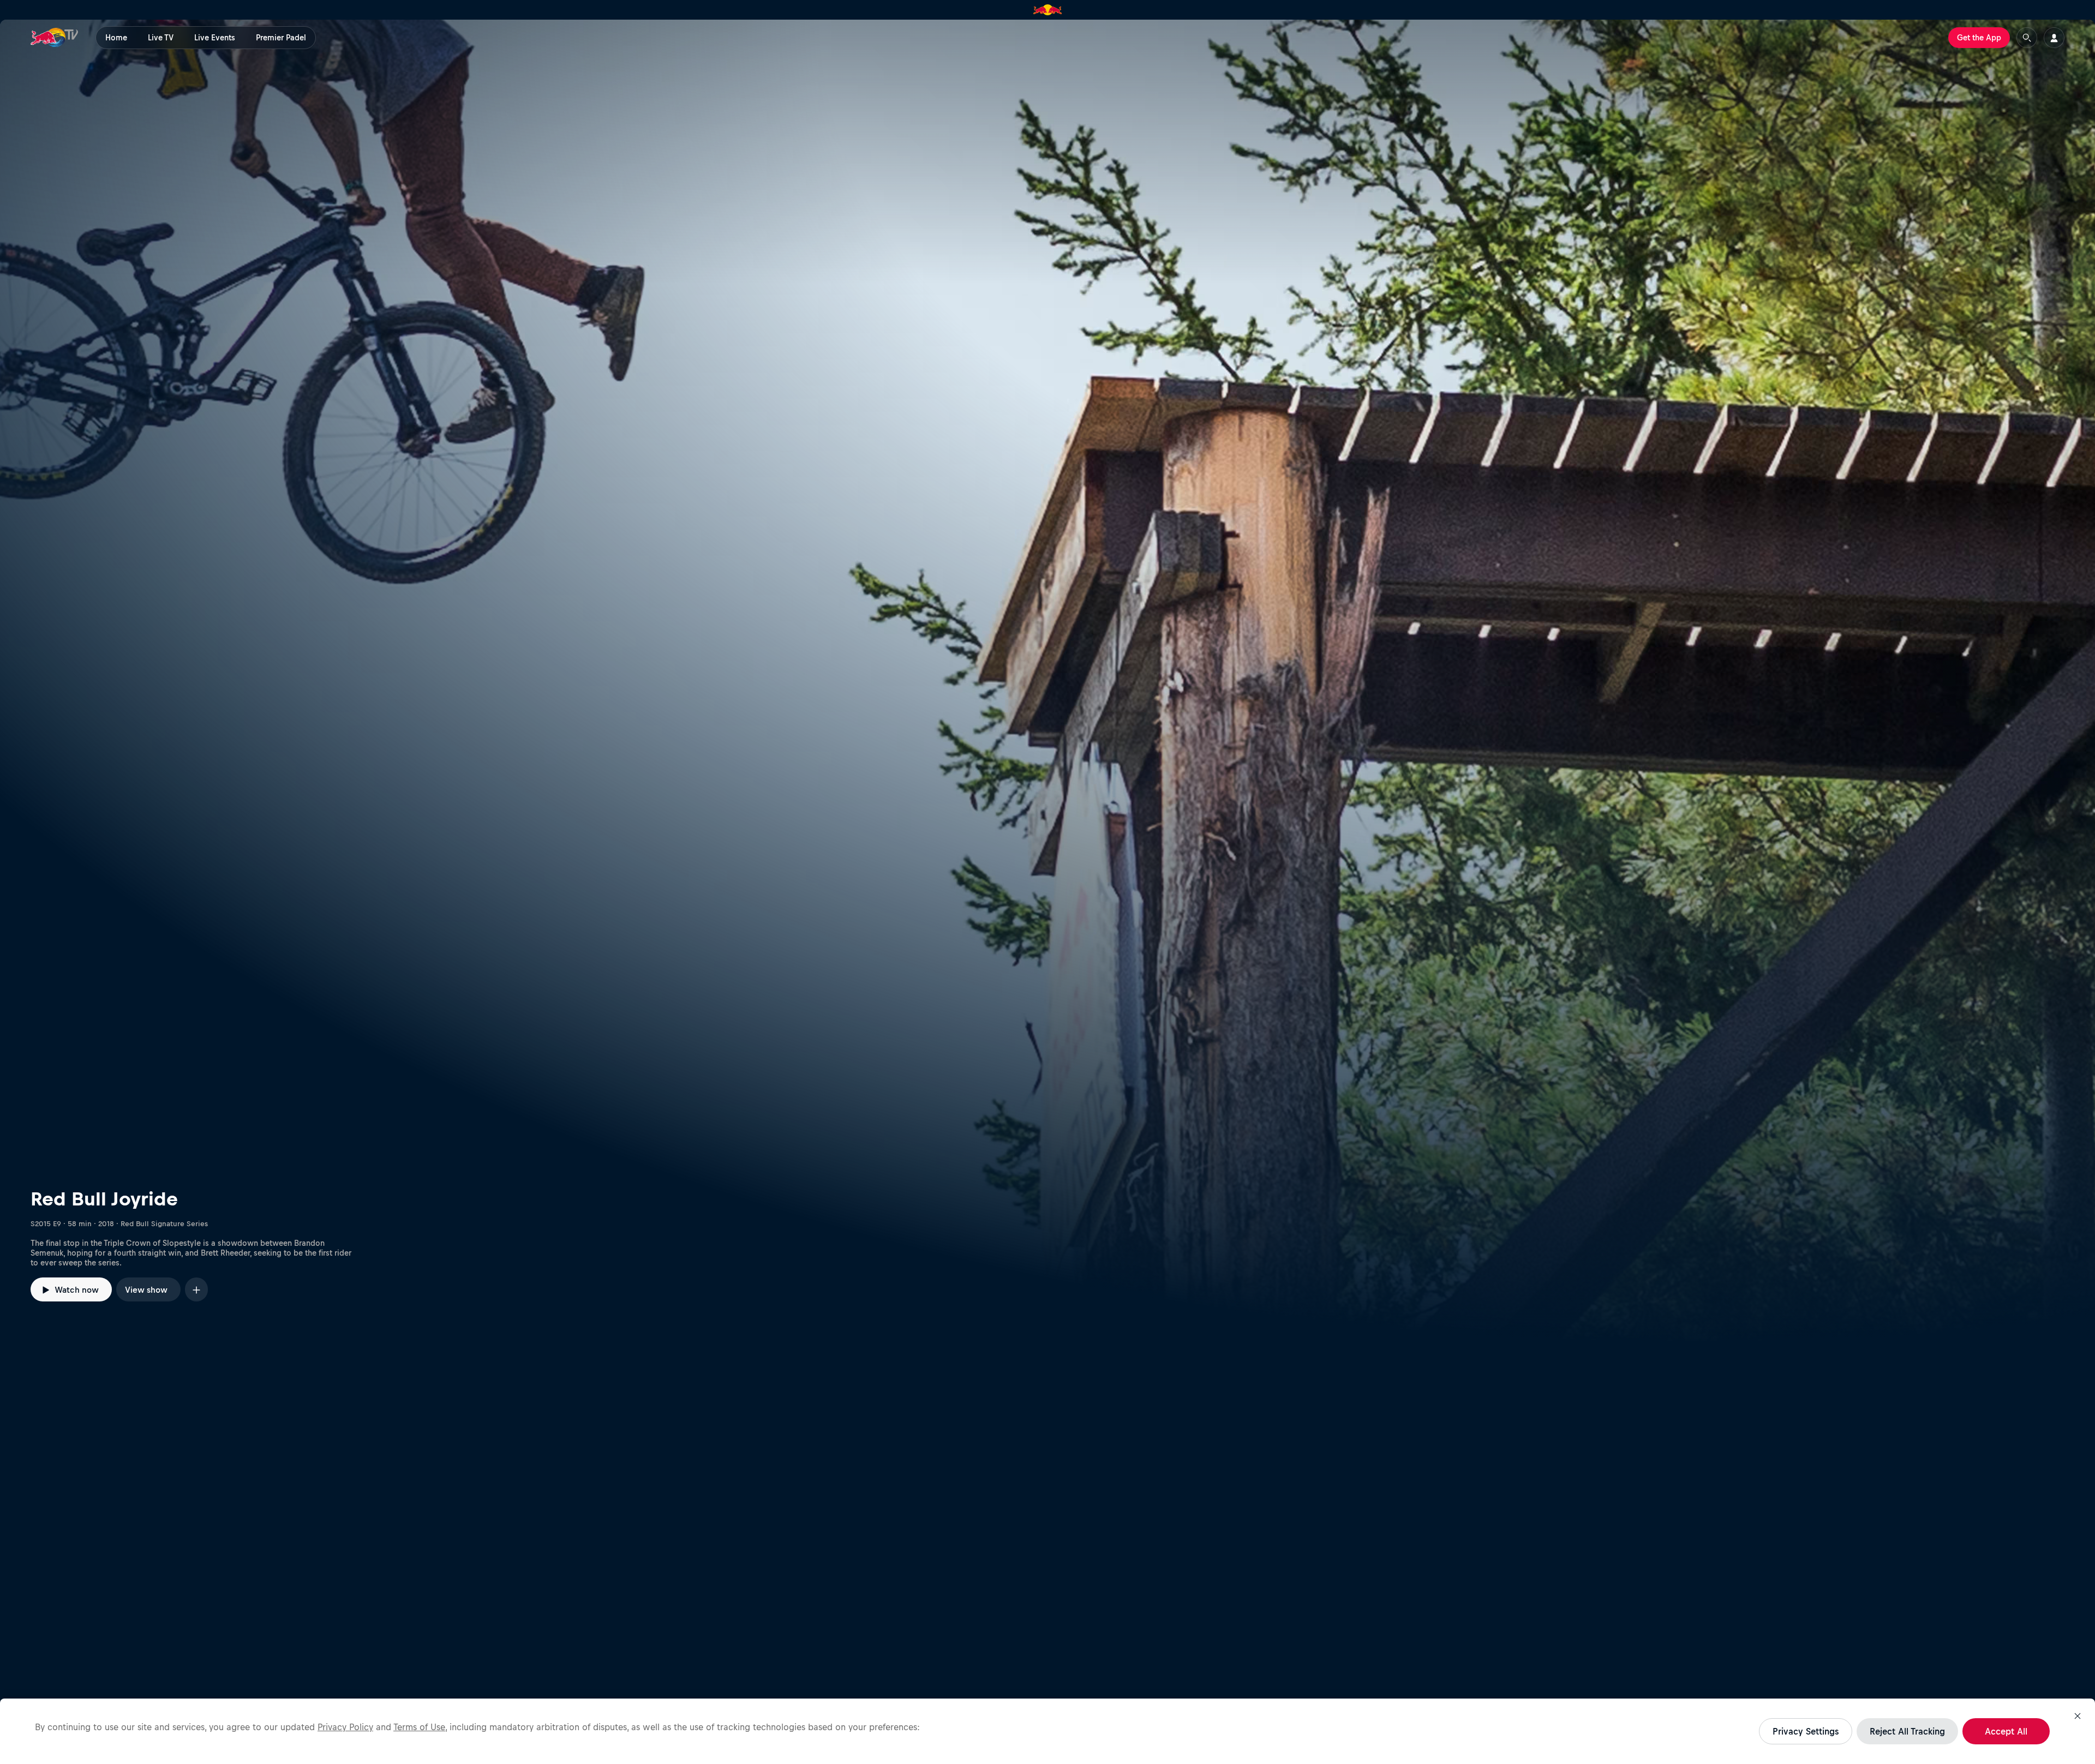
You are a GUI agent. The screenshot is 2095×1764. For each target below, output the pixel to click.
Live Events (215, 38)
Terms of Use (419, 1727)
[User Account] (2054, 38)
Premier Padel (281, 38)
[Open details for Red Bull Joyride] (1047, 681)
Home (116, 38)
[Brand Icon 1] (1048, 10)
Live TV (161, 38)
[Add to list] (196, 1289)
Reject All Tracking (1907, 1731)
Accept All (2006, 1731)
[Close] (2078, 1716)
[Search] (2027, 38)
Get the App (1979, 38)
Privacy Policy (345, 1727)
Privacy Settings (1806, 1731)
